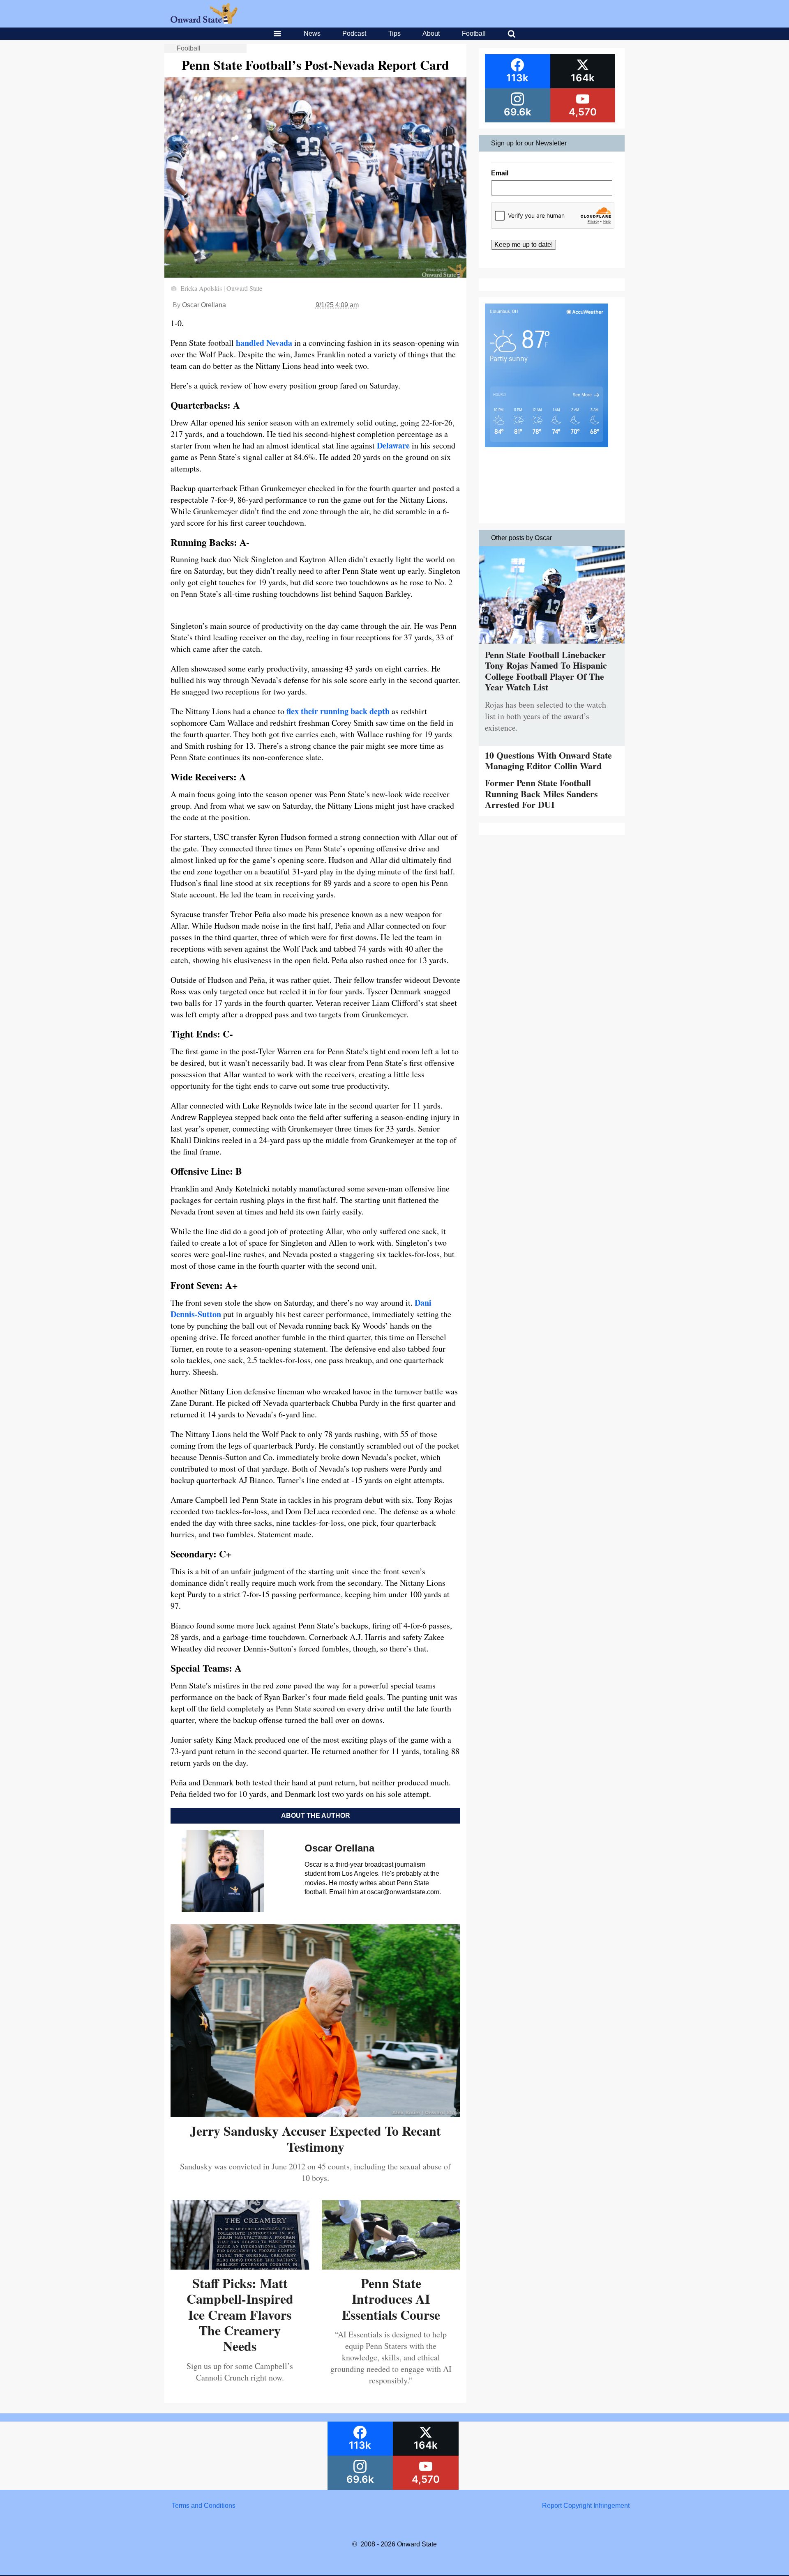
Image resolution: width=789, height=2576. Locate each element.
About (431, 33)
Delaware (393, 445)
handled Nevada (264, 343)
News (312, 33)
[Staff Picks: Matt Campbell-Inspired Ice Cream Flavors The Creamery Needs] (240, 2267)
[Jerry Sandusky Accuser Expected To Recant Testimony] (315, 2114)
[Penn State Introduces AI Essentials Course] (391, 2267)
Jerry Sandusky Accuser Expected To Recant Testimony (315, 2138)
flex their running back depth (338, 711)
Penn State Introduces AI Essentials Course (391, 2299)
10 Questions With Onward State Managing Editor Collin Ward (548, 760)
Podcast (354, 33)
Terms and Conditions (204, 2506)
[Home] (204, 22)
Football (474, 33)
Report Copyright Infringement (586, 2506)
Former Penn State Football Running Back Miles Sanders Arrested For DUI (541, 793)
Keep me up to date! (524, 245)
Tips (394, 33)
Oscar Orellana (204, 305)
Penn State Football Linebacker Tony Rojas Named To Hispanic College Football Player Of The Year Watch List (546, 671)
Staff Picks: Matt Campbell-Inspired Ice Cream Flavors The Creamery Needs (240, 2315)
